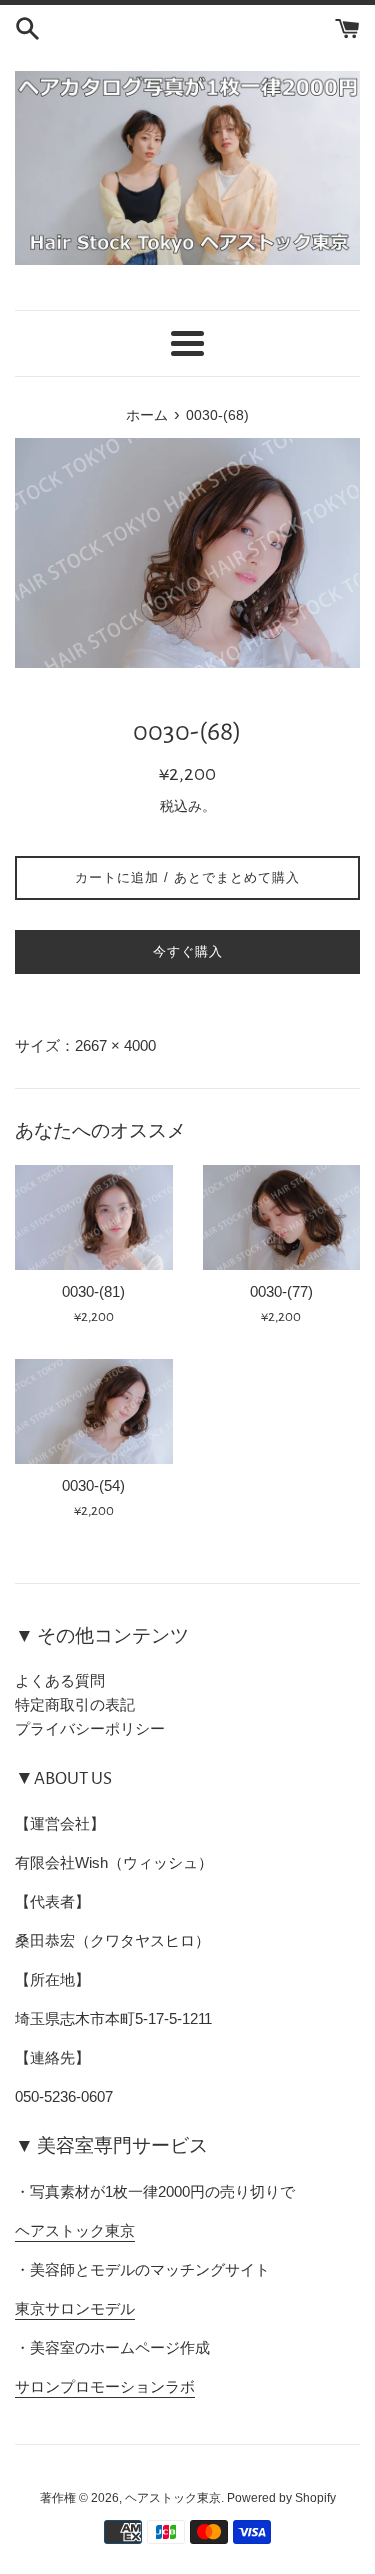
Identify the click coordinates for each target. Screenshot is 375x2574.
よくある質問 (60, 1680)
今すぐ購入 (188, 951)
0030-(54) (93, 1485)
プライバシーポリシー (90, 1728)
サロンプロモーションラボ (105, 2386)
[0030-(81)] (94, 1217)
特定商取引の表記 (75, 1704)
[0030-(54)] (94, 1411)
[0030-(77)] (282, 1217)
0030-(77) (281, 1291)
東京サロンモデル (75, 2308)
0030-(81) (93, 1291)
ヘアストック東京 (75, 2230)
